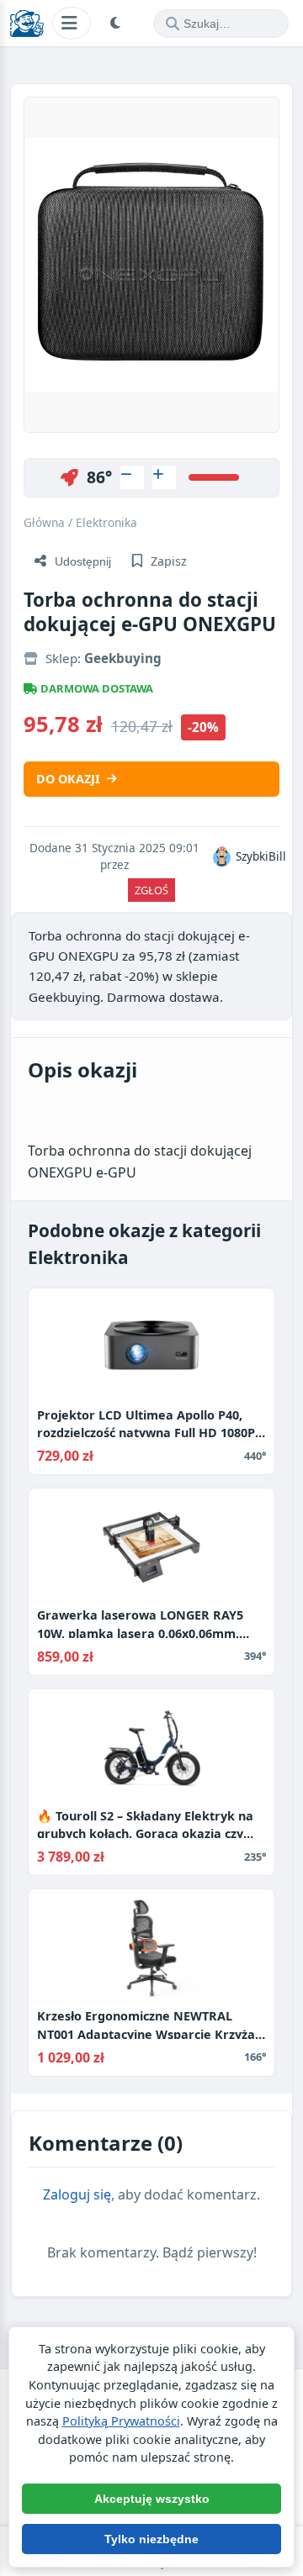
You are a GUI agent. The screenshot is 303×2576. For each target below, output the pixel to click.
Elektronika (106, 522)
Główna (44, 522)
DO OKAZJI (68, 779)
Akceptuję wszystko (152, 2499)
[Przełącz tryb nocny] (118, 24)
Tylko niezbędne (151, 2539)
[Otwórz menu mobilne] (72, 23)
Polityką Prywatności (121, 2421)
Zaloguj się (77, 2194)
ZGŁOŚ (151, 890)
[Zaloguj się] (132, 477)
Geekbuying (123, 658)
